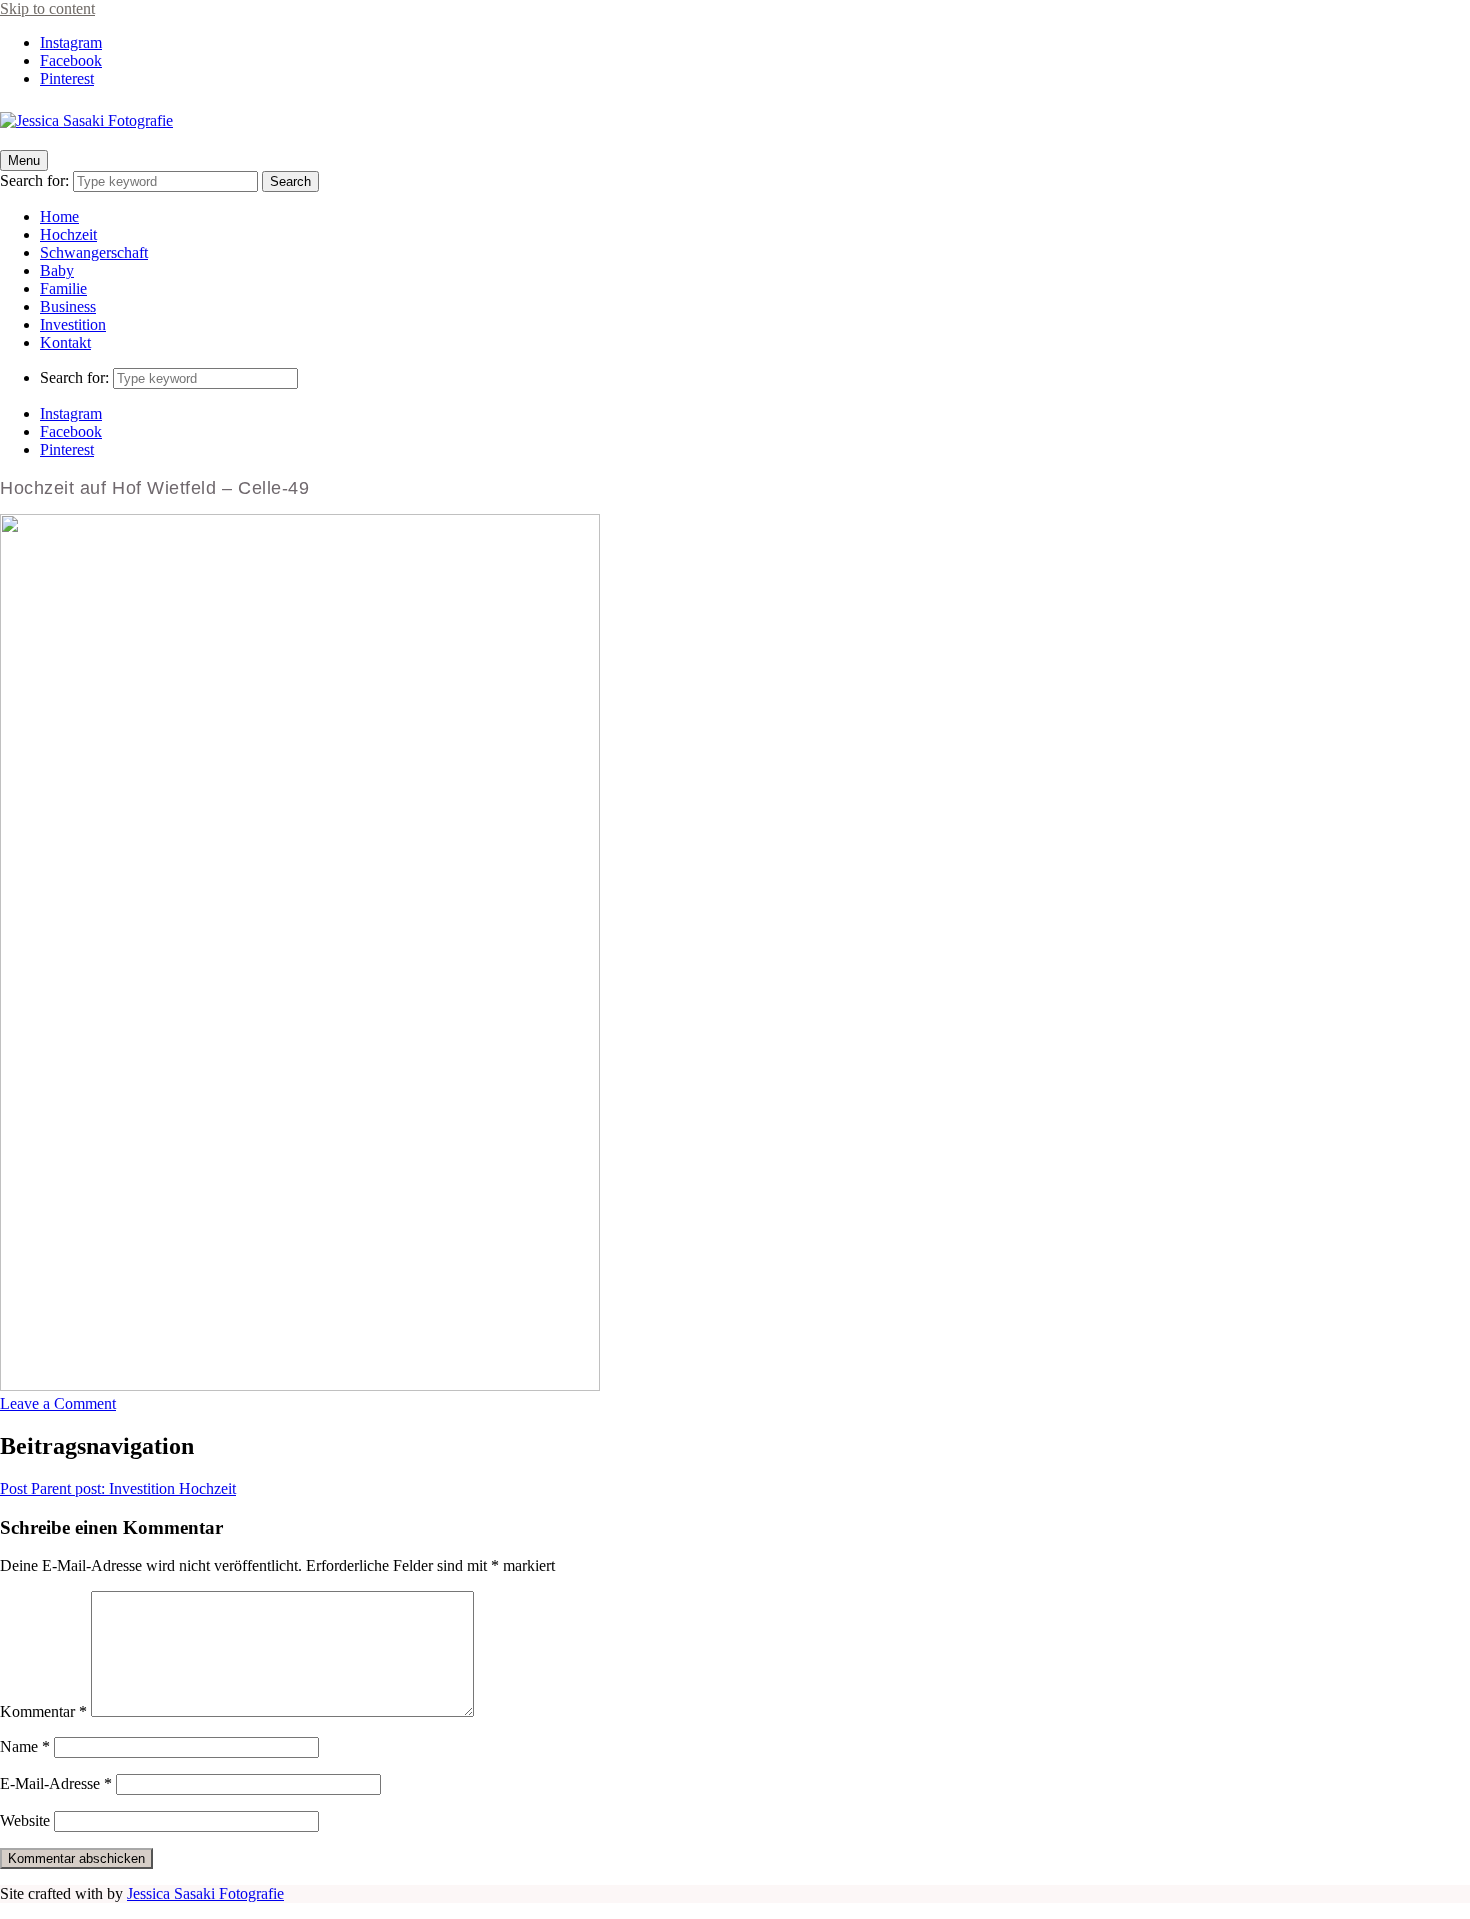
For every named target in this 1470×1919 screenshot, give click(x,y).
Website (25, 1820)
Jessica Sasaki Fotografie (205, 1893)
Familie (63, 288)
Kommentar (43, 1711)
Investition (73, 324)
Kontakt (65, 342)
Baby (57, 270)
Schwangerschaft (94, 252)
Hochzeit (68, 234)
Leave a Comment (58, 1403)
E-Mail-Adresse (56, 1783)
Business (68, 306)
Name (25, 1746)
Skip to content (47, 8)
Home (59, 216)
